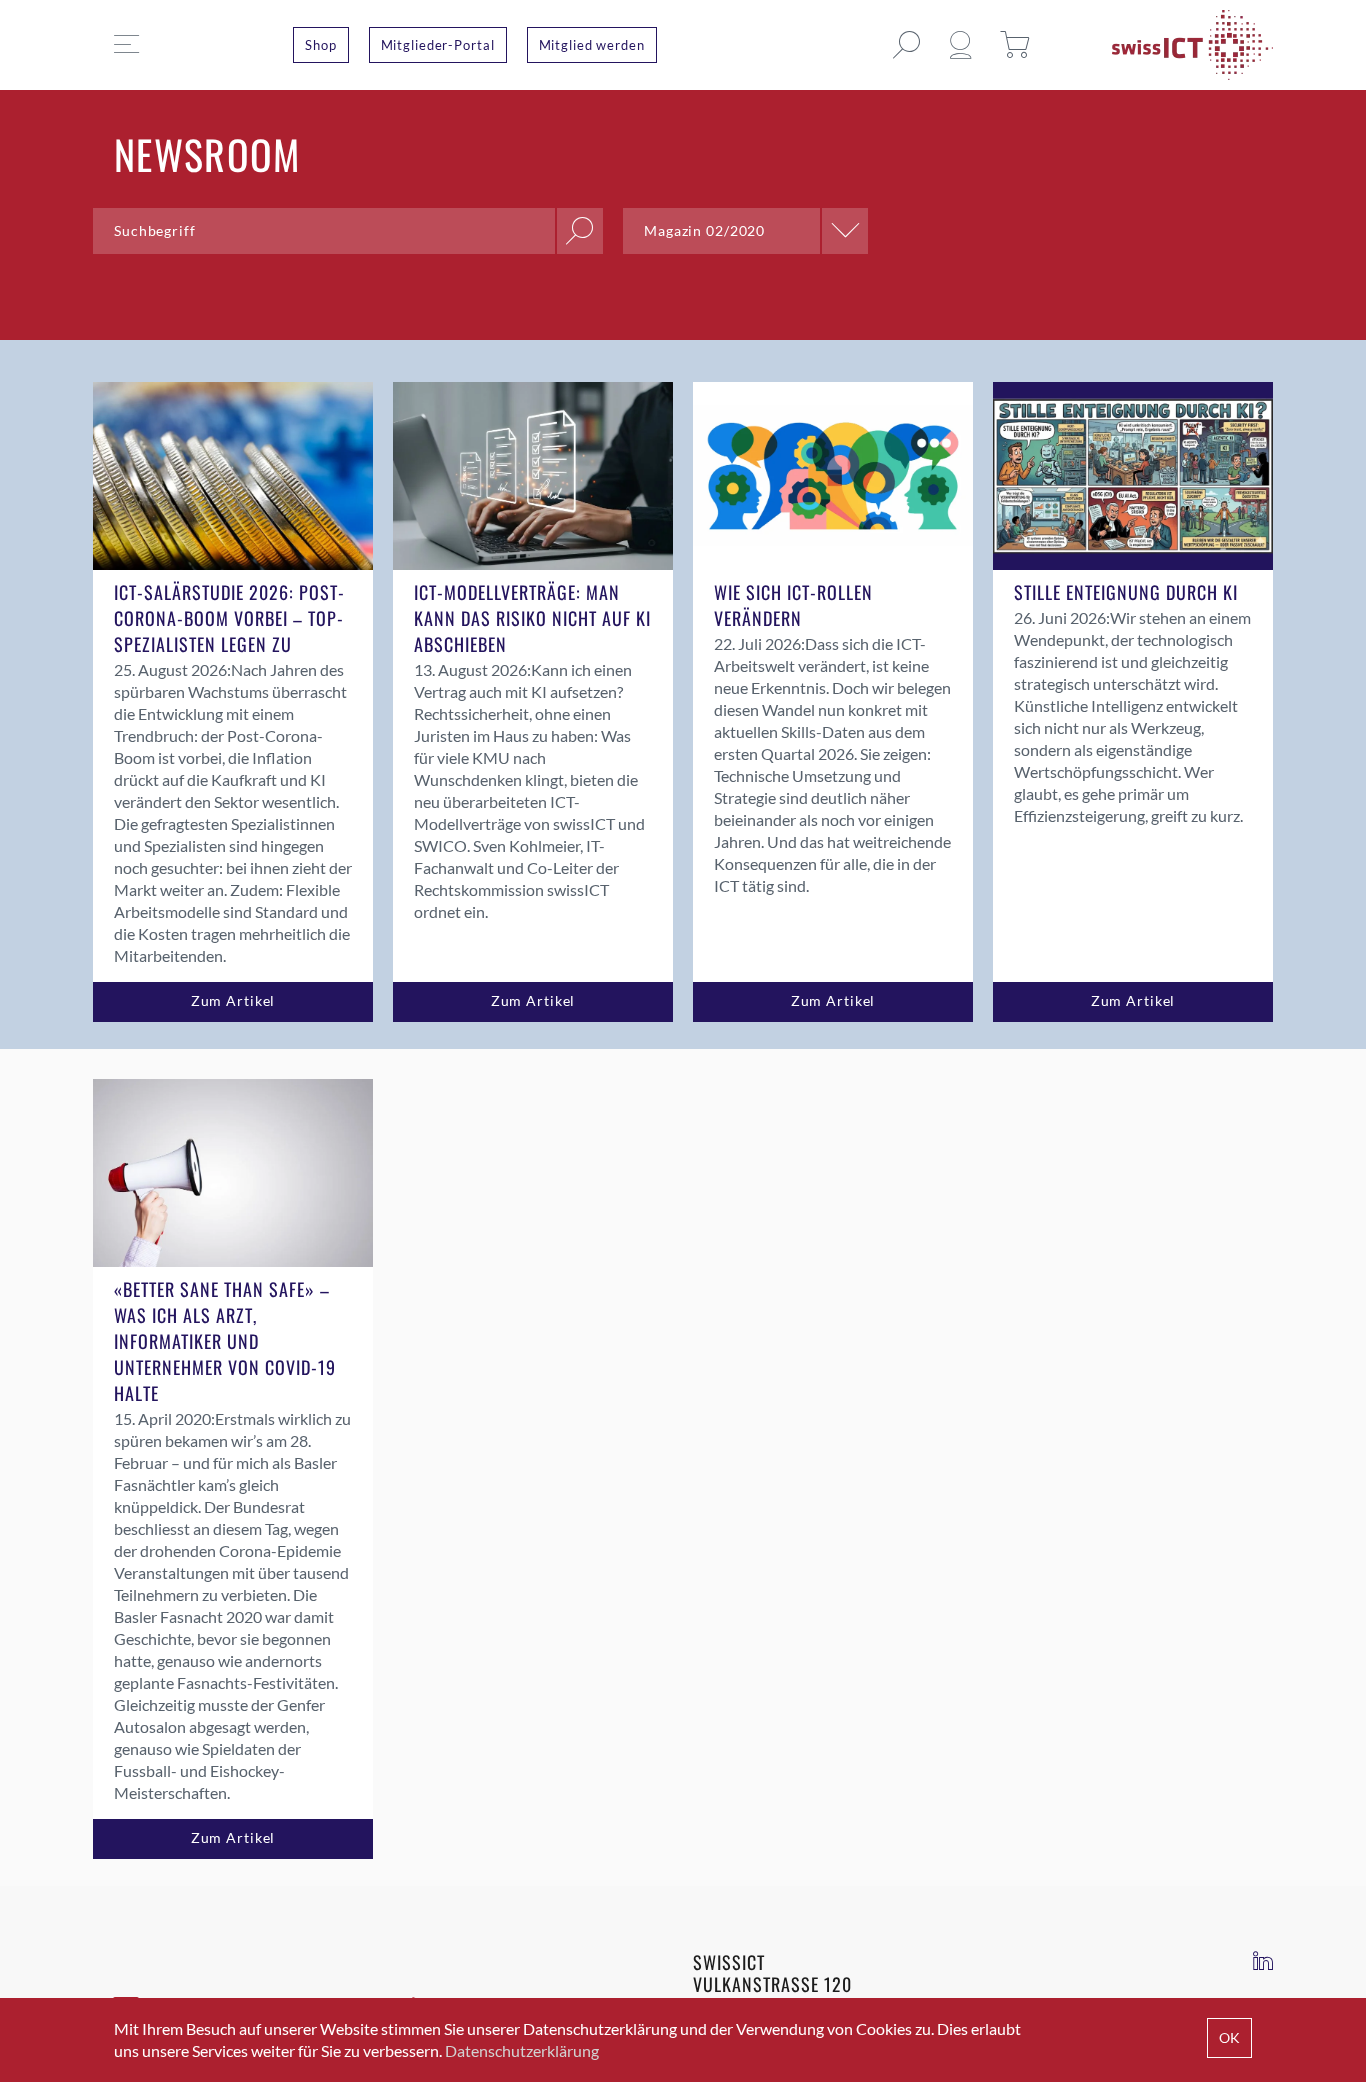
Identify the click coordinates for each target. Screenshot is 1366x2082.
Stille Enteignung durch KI (1126, 592)
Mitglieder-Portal (438, 45)
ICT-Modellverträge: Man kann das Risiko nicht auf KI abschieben (532, 618)
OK (1229, 2037)
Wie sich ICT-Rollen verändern (793, 605)
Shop (321, 45)
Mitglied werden (592, 45)
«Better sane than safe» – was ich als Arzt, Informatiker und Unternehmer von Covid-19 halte (225, 1341)
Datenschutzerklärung (522, 2050)
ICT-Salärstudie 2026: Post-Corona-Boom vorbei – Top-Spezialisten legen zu (229, 618)
